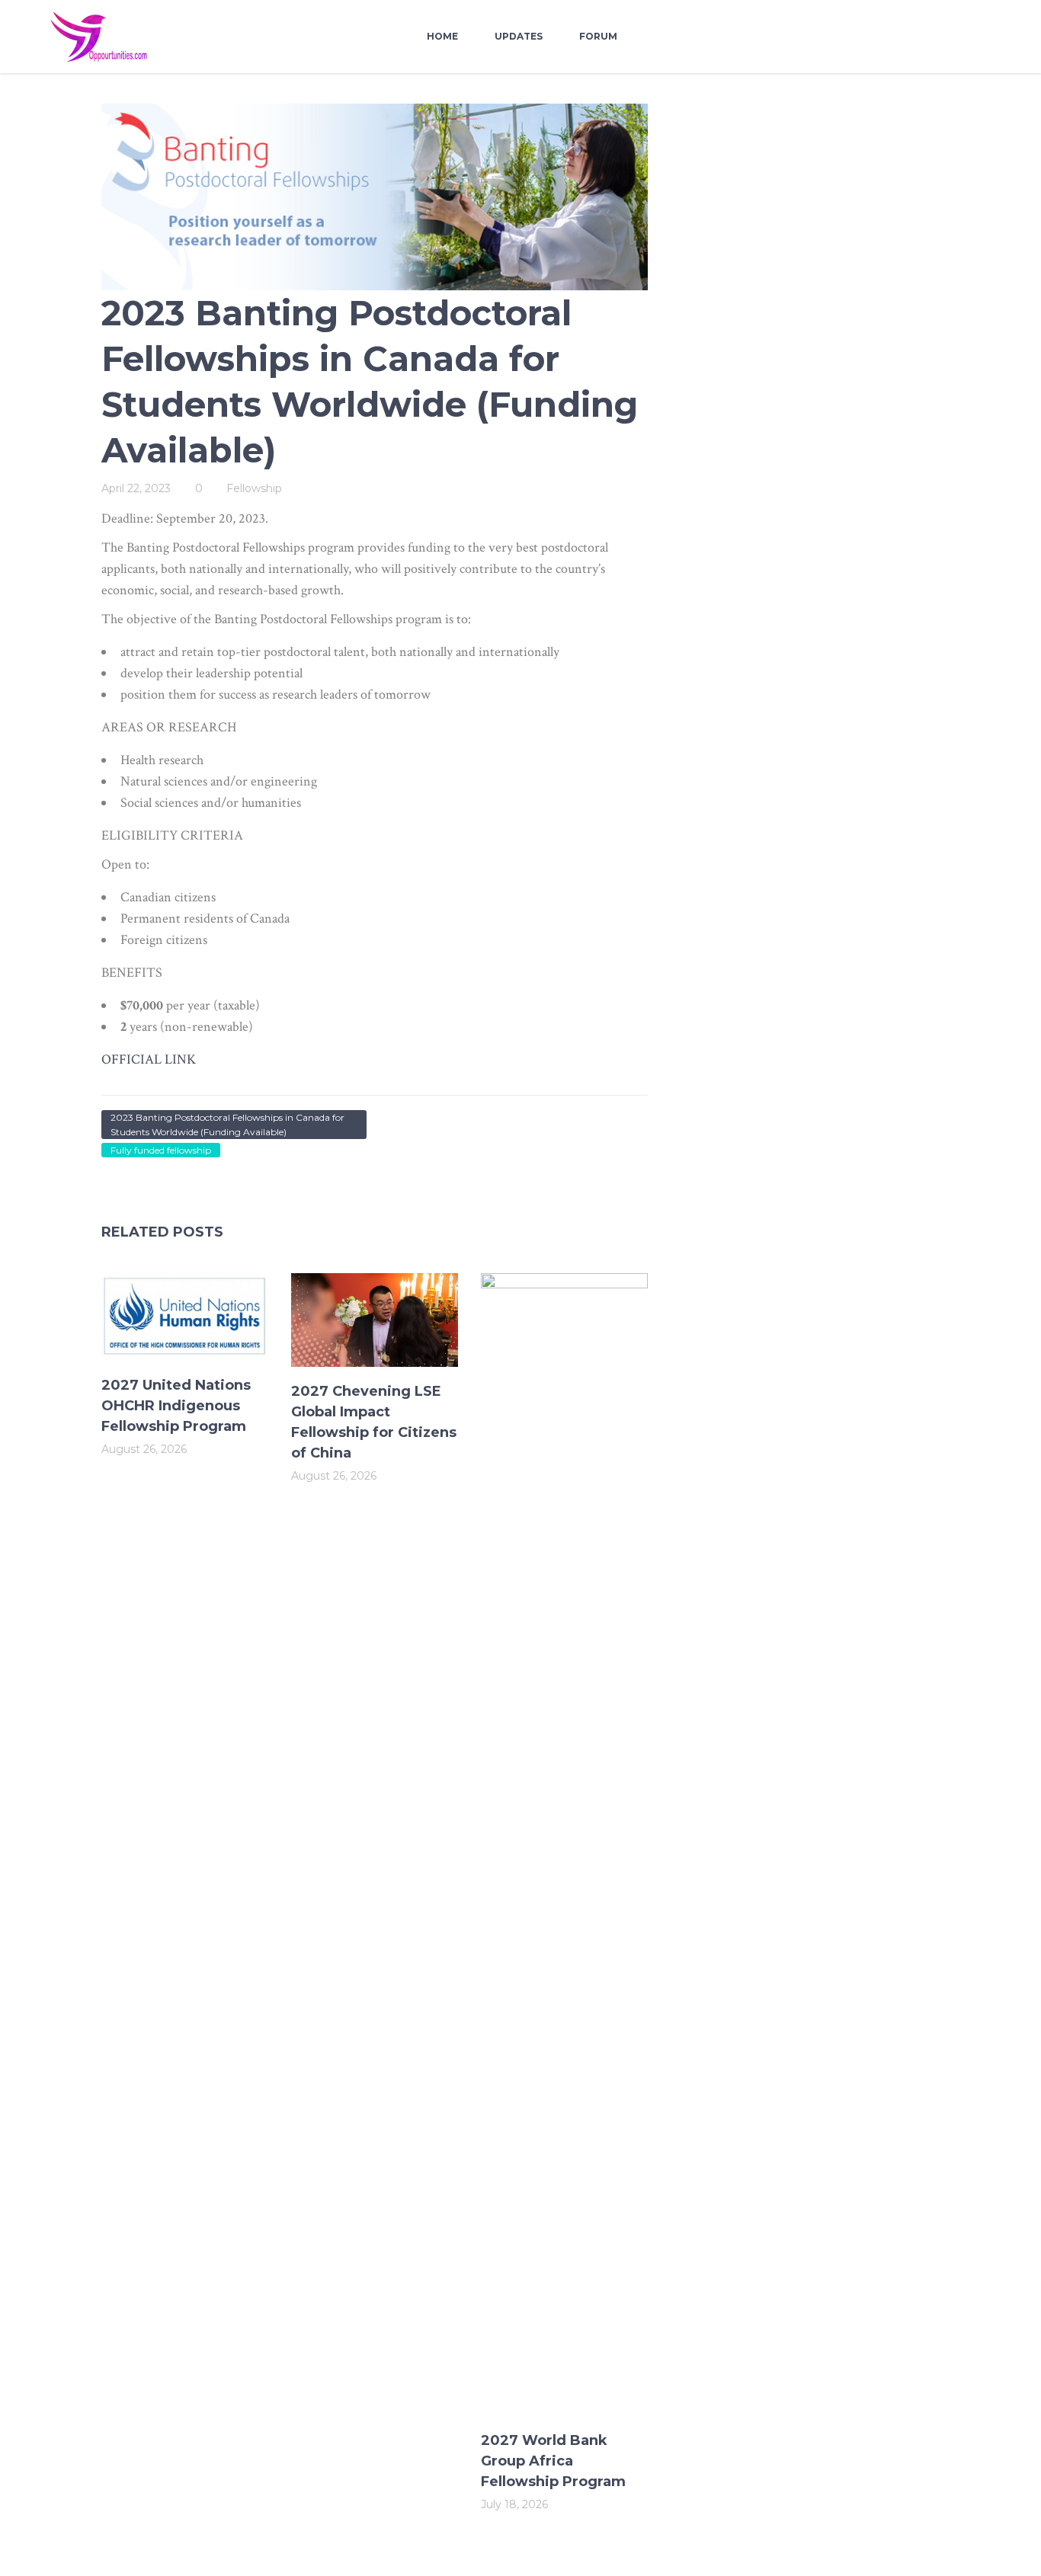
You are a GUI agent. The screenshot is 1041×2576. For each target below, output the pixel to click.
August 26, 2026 (144, 1449)
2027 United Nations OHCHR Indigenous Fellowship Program (176, 1406)
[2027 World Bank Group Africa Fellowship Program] (564, 1845)
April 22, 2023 (136, 488)
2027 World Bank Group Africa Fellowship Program (553, 2461)
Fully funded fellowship (161, 1150)
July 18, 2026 (514, 2504)
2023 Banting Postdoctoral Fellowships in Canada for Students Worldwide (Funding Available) (227, 1125)
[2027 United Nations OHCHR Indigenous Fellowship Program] (185, 1317)
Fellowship (254, 488)
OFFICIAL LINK (149, 1059)
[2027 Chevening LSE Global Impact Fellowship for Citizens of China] (375, 1320)
